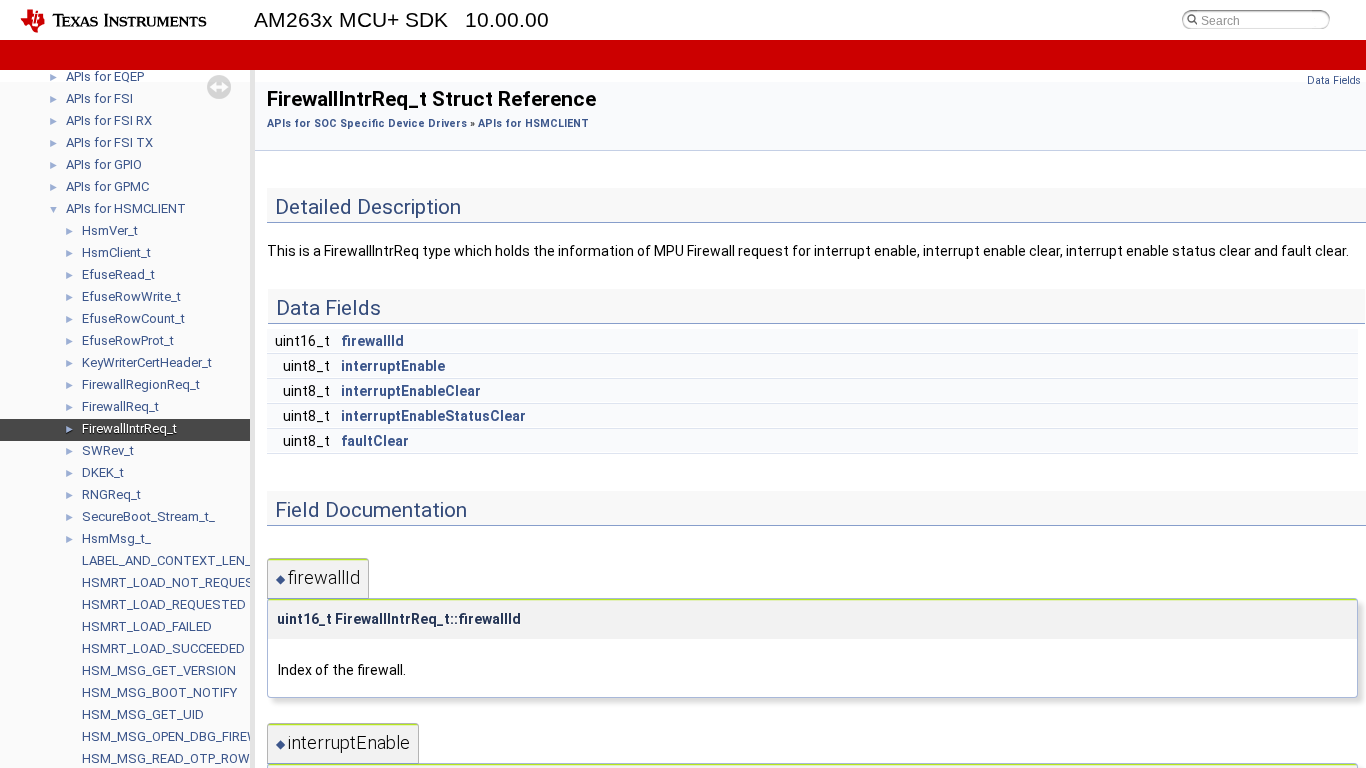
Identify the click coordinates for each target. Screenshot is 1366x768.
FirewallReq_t (120, 406)
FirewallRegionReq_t (141, 384)
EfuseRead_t (118, 274)
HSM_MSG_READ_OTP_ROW (166, 758)
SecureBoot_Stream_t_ (148, 516)
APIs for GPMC (107, 186)
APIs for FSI (99, 98)
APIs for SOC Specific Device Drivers (367, 123)
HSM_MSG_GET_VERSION (159, 670)
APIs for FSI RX (109, 120)
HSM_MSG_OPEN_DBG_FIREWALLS (186, 736)
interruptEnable (393, 366)
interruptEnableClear (411, 391)
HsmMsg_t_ (116, 538)
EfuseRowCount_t (133, 318)
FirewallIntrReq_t (129, 428)
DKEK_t (103, 472)
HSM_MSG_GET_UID (143, 714)
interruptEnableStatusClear (433, 416)
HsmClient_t (116, 252)
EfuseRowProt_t (128, 340)
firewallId (372, 341)
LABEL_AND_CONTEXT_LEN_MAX (180, 560)
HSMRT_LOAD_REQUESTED (164, 604)
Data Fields (1334, 80)
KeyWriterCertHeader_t (147, 362)
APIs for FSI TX (109, 142)
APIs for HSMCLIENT (126, 208)
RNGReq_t (111, 494)
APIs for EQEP (105, 76)
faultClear (375, 441)
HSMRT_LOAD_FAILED (147, 626)
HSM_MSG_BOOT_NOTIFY (159, 692)
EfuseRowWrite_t (131, 296)
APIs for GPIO (104, 164)
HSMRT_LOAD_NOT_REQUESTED (180, 582)
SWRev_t (108, 450)
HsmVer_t (110, 230)
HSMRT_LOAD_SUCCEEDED (163, 648)
